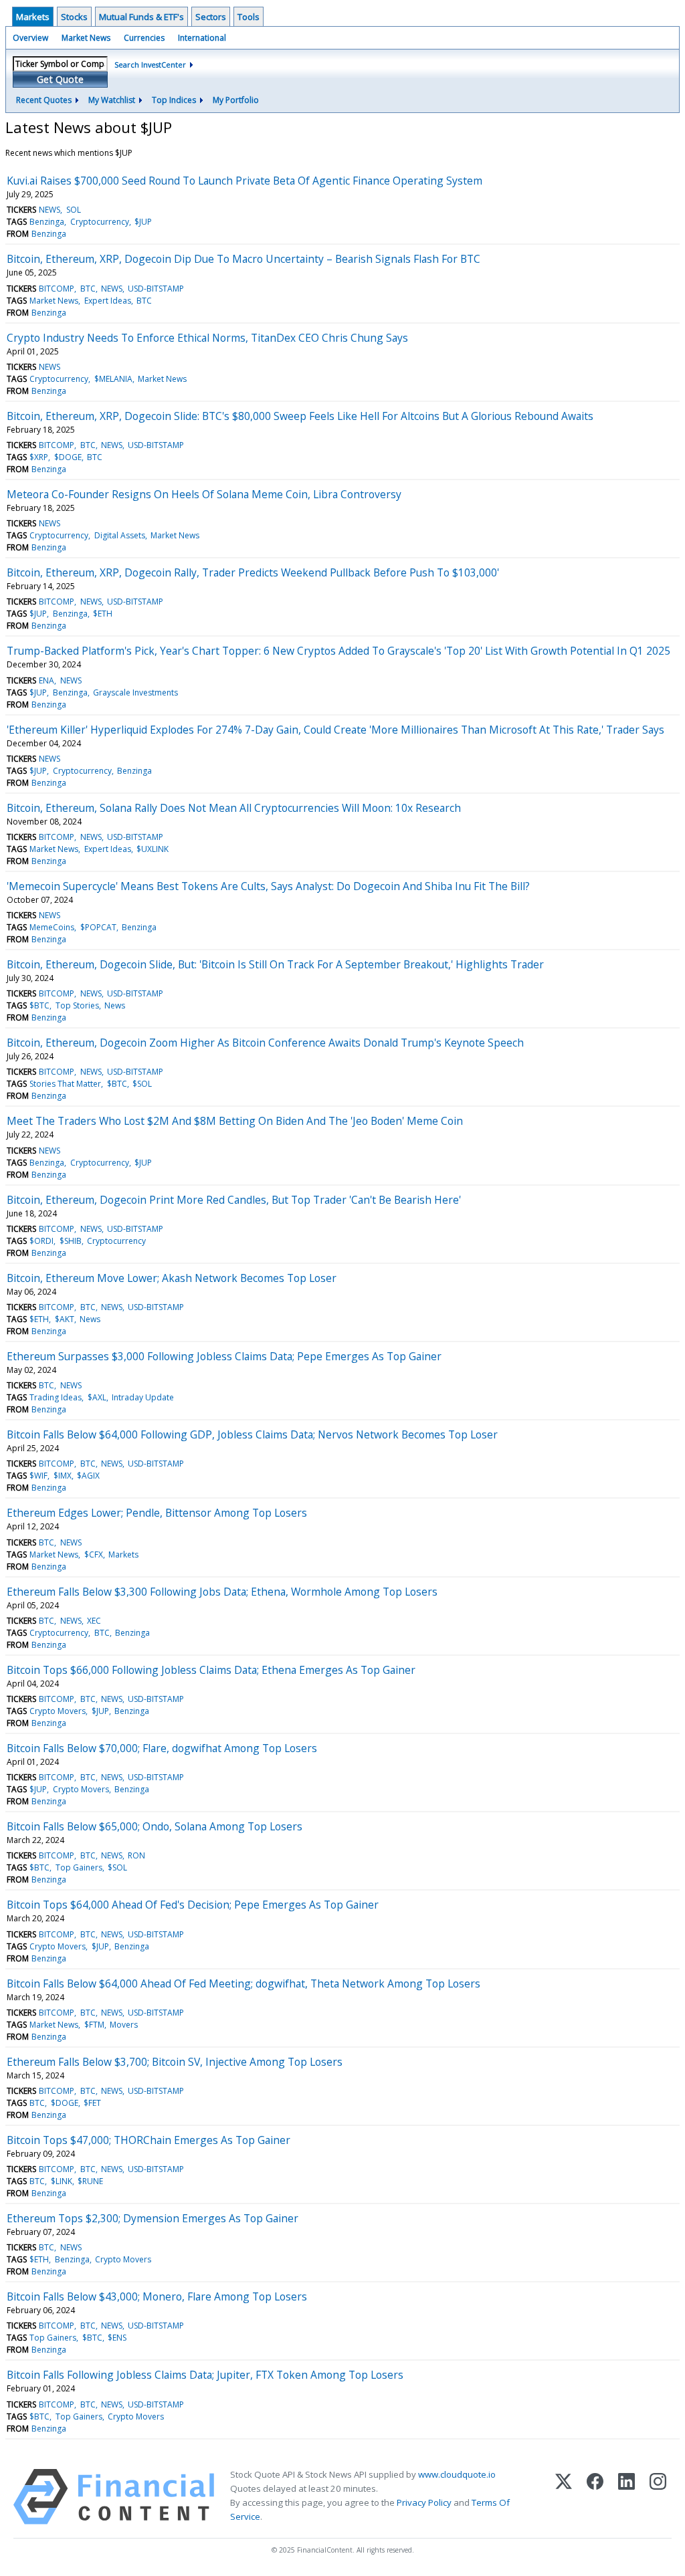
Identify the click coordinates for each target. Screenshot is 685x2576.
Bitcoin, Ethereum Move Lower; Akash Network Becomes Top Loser (172, 1278)
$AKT (65, 1319)
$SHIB (71, 1241)
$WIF (38, 1476)
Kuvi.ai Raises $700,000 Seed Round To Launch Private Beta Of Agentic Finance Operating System (244, 181)
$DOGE (68, 457)
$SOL (142, 1084)
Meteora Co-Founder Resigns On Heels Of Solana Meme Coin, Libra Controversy (204, 494)
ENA (46, 680)
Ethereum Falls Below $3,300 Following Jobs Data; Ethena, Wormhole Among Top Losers (222, 1592)
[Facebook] (595, 2497)
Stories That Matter (65, 1084)
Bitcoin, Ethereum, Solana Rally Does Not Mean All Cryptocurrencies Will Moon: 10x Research (234, 808)
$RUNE (90, 2181)
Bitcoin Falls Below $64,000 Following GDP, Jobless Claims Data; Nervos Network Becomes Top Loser (252, 1434)
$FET (92, 2103)
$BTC (39, 1005)
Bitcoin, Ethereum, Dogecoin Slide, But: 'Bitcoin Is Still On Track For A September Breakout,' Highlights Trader (275, 964)
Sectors (211, 17)
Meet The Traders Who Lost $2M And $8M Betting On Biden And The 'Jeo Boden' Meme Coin (235, 1121)
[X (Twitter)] (564, 2497)
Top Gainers (79, 1867)
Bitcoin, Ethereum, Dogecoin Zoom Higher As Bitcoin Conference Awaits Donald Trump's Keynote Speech (265, 1043)
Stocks (74, 17)
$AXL (97, 1397)
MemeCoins (52, 927)
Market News (86, 38)
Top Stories (77, 1005)
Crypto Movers (58, 1711)
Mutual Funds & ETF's (141, 17)
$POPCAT (98, 927)
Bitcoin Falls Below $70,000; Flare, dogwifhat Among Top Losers (162, 1748)
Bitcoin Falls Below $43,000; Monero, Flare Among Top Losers (157, 2296)
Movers (124, 2025)
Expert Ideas (108, 301)
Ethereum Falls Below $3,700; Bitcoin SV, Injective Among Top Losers (175, 2062)
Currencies (144, 38)
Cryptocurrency (100, 222)
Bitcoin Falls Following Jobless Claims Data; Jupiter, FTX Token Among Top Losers (205, 2375)
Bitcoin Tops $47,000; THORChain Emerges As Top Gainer (149, 2140)
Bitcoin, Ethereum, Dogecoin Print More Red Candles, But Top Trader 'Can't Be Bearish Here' (234, 1200)
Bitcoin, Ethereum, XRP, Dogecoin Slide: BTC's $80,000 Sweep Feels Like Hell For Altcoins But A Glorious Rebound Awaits (300, 416)
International (202, 38)
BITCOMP (57, 289)
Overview (30, 38)
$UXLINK (153, 849)
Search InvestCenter (150, 65)
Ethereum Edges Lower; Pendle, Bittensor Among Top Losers (157, 1513)
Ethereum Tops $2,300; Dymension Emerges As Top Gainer (153, 2218)
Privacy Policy (424, 2502)
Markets (33, 17)
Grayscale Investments (135, 692)
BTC (88, 289)
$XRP (39, 457)
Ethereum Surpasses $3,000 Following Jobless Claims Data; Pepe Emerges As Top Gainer (224, 1356)
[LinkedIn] (626, 2497)
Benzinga (47, 222)
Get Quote (60, 79)
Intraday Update (143, 1397)
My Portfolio (236, 100)
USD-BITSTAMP (156, 289)
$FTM (94, 2025)
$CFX (94, 1554)
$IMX (63, 1476)
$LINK (62, 2181)
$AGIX (88, 1476)
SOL (74, 210)
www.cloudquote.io (457, 2474)
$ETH (103, 614)
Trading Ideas (56, 1397)
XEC (94, 1621)
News (115, 1005)
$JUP (143, 222)
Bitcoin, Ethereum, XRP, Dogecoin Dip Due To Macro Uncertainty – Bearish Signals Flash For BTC (243, 259)
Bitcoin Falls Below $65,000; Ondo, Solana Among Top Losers (155, 1826)
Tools (249, 17)
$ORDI (41, 1241)
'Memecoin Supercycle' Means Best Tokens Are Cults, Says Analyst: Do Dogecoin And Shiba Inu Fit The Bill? (268, 886)
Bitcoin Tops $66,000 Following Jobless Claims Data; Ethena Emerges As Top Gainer (211, 1670)
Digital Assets (120, 535)
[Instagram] (658, 2497)
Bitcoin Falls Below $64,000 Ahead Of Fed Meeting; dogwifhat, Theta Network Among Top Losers (243, 1983)
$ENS (117, 2338)
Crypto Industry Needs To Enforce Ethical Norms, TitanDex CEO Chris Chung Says (207, 338)
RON (136, 1855)
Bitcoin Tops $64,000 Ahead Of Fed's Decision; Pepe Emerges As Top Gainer (193, 1905)
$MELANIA (113, 379)
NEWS (50, 210)
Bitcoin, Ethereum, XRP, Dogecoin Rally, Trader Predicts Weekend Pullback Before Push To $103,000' (253, 572)
